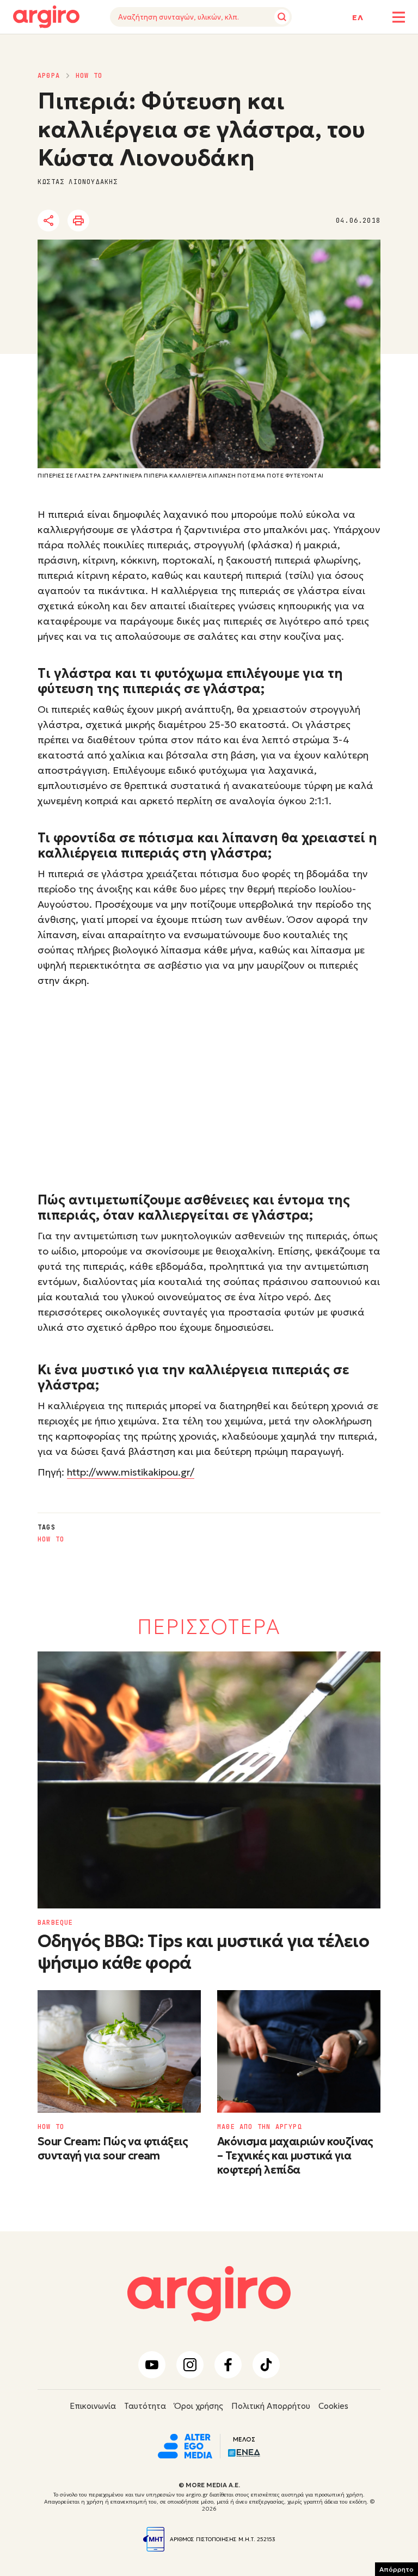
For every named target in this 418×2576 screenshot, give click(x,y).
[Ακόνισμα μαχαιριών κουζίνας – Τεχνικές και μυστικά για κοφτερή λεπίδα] (299, 2051)
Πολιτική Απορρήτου (271, 2406)
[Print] (78, 221)
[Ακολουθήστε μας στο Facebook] (228, 2365)
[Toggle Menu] (399, 17)
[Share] (48, 221)
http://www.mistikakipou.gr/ (131, 1472)
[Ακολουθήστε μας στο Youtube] (152, 2365)
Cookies (333, 2406)
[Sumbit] (282, 17)
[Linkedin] (140, 221)
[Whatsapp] (170, 221)
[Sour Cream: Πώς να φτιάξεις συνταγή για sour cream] (119, 2051)
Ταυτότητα (145, 2406)
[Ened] (244, 2452)
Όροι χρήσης (199, 2406)
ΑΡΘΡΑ (49, 76)
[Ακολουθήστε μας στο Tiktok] (266, 2365)
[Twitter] (110, 221)
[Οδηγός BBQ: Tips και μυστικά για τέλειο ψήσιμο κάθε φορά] (209, 1780)
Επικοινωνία (93, 2406)
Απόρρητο (397, 2569)
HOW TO (89, 76)
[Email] (200, 221)
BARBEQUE (56, 1923)
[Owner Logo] (185, 2445)
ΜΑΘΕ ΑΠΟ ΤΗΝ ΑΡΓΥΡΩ (260, 2127)
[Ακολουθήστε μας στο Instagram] (190, 2365)
